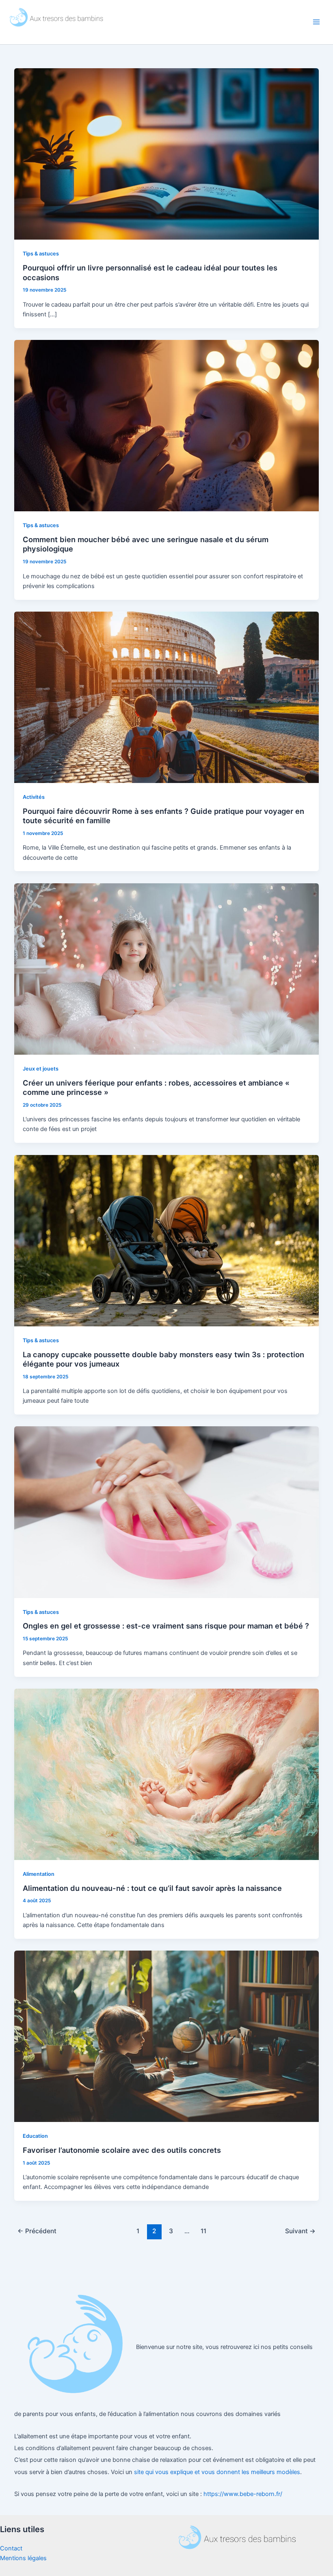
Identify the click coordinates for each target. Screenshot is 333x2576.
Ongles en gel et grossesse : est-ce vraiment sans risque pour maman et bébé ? (166, 1626)
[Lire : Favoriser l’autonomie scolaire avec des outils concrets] (167, 2036)
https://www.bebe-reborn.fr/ (243, 2494)
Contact (11, 2548)
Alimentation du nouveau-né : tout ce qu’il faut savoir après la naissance (152, 1888)
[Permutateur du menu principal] (316, 22)
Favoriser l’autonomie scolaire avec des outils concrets (122, 2150)
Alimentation (39, 1874)
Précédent (37, 2231)
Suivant (300, 2231)
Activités (34, 797)
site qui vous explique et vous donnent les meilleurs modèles (216, 2472)
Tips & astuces (41, 254)
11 (203, 2231)
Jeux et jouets (41, 1069)
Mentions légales (23, 2558)
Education (35, 2136)
